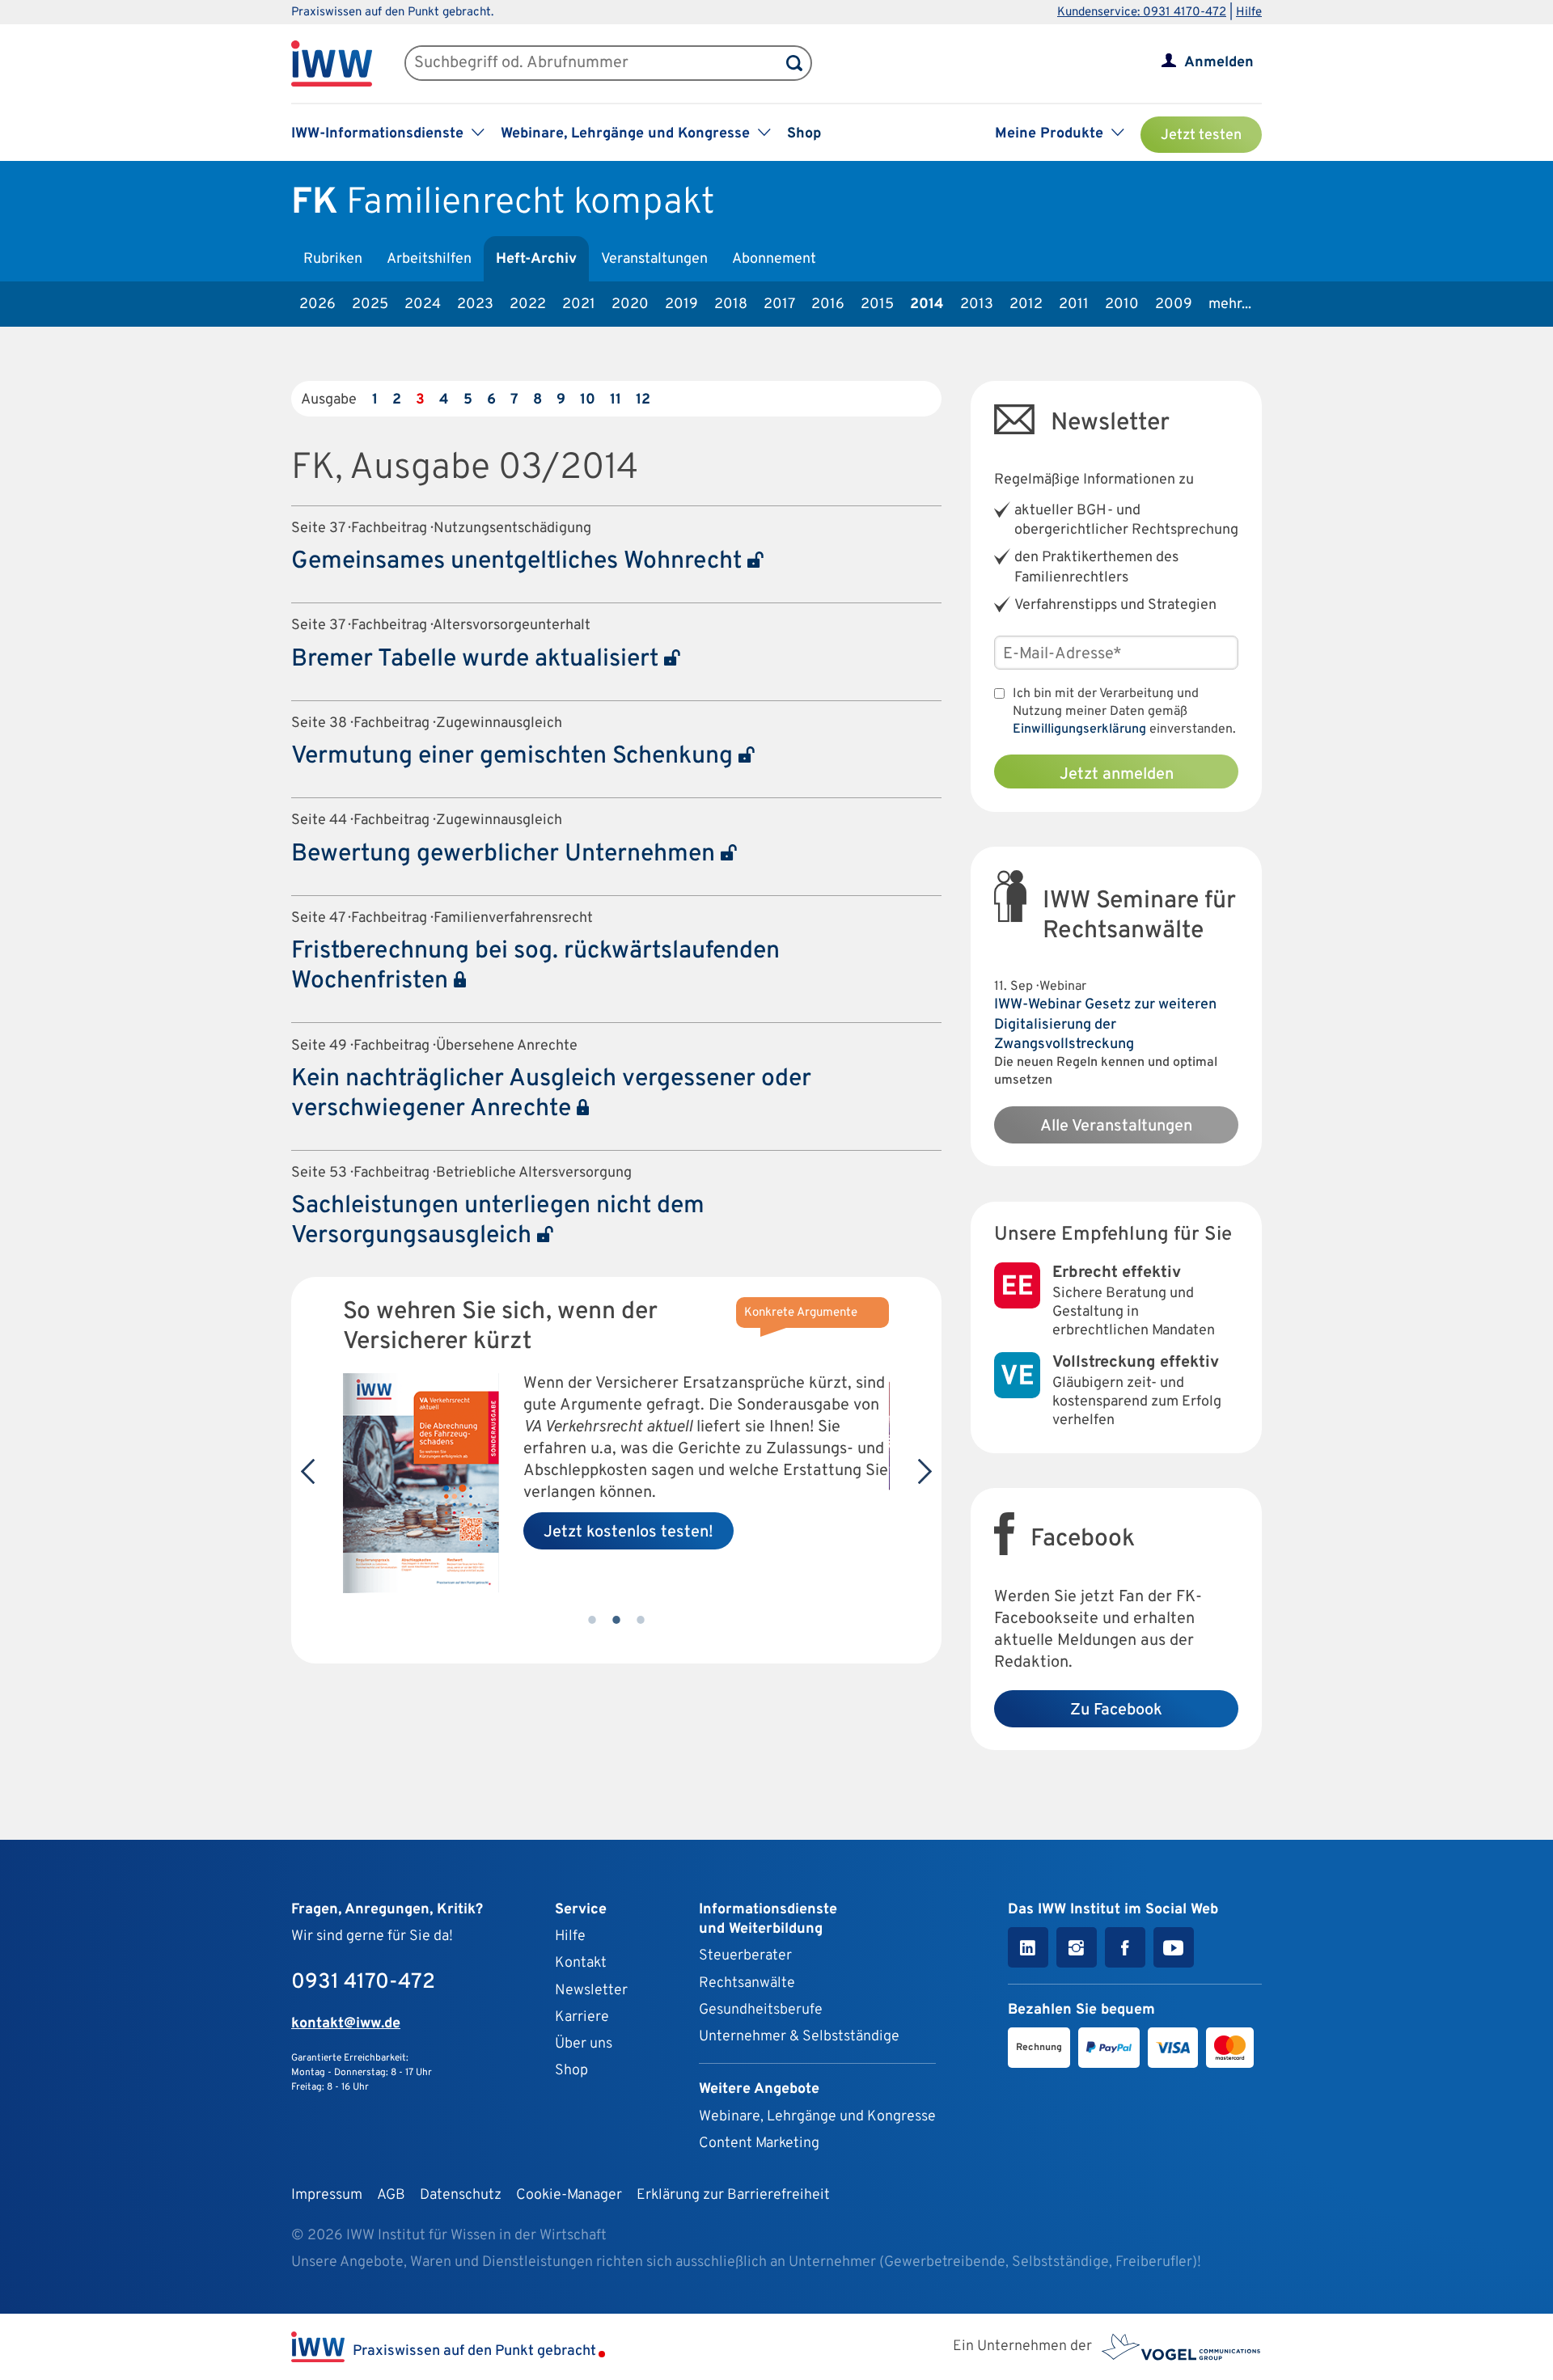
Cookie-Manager (569, 2195)
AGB (391, 2195)
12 (643, 400)
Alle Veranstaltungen (1116, 1127)
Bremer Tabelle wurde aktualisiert (478, 659)
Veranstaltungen (654, 259)
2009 (1174, 304)
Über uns (584, 2044)
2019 (681, 304)
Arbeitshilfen (429, 259)
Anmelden (1219, 63)
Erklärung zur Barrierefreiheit (733, 2195)
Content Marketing (759, 2143)
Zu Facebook (1116, 1710)
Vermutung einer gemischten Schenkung (515, 757)
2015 (877, 304)
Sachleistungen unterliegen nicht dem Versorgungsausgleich (498, 1221)
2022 (528, 304)
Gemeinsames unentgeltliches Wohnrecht (519, 562)
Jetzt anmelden (1117, 775)
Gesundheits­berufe (761, 2010)
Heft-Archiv (536, 259)
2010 (1122, 304)
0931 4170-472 (363, 1983)
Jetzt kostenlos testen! (628, 1532)
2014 (927, 304)
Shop (804, 134)
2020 (630, 304)
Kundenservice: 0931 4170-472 (1142, 13)
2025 (370, 304)
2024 (423, 304)
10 (588, 400)
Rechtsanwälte (747, 1983)
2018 (731, 304)
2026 (317, 304)
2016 (828, 304)
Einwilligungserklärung (1079, 729)
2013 (977, 304)
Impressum (327, 2195)
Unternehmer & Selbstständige (799, 2037)
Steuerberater (745, 1956)
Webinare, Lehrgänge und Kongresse (817, 2117)
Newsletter (591, 1991)
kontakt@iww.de (346, 2024)
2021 (579, 304)
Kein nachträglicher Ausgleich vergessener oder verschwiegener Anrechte (551, 1094)
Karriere (582, 2017)
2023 (475, 304)
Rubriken (333, 259)
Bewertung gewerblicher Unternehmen (506, 854)
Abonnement (774, 259)
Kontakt (581, 1963)
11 (616, 400)
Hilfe (1249, 13)
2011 (1074, 304)
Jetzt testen (1201, 135)
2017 (779, 304)
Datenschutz (461, 2195)
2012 (1026, 304)
